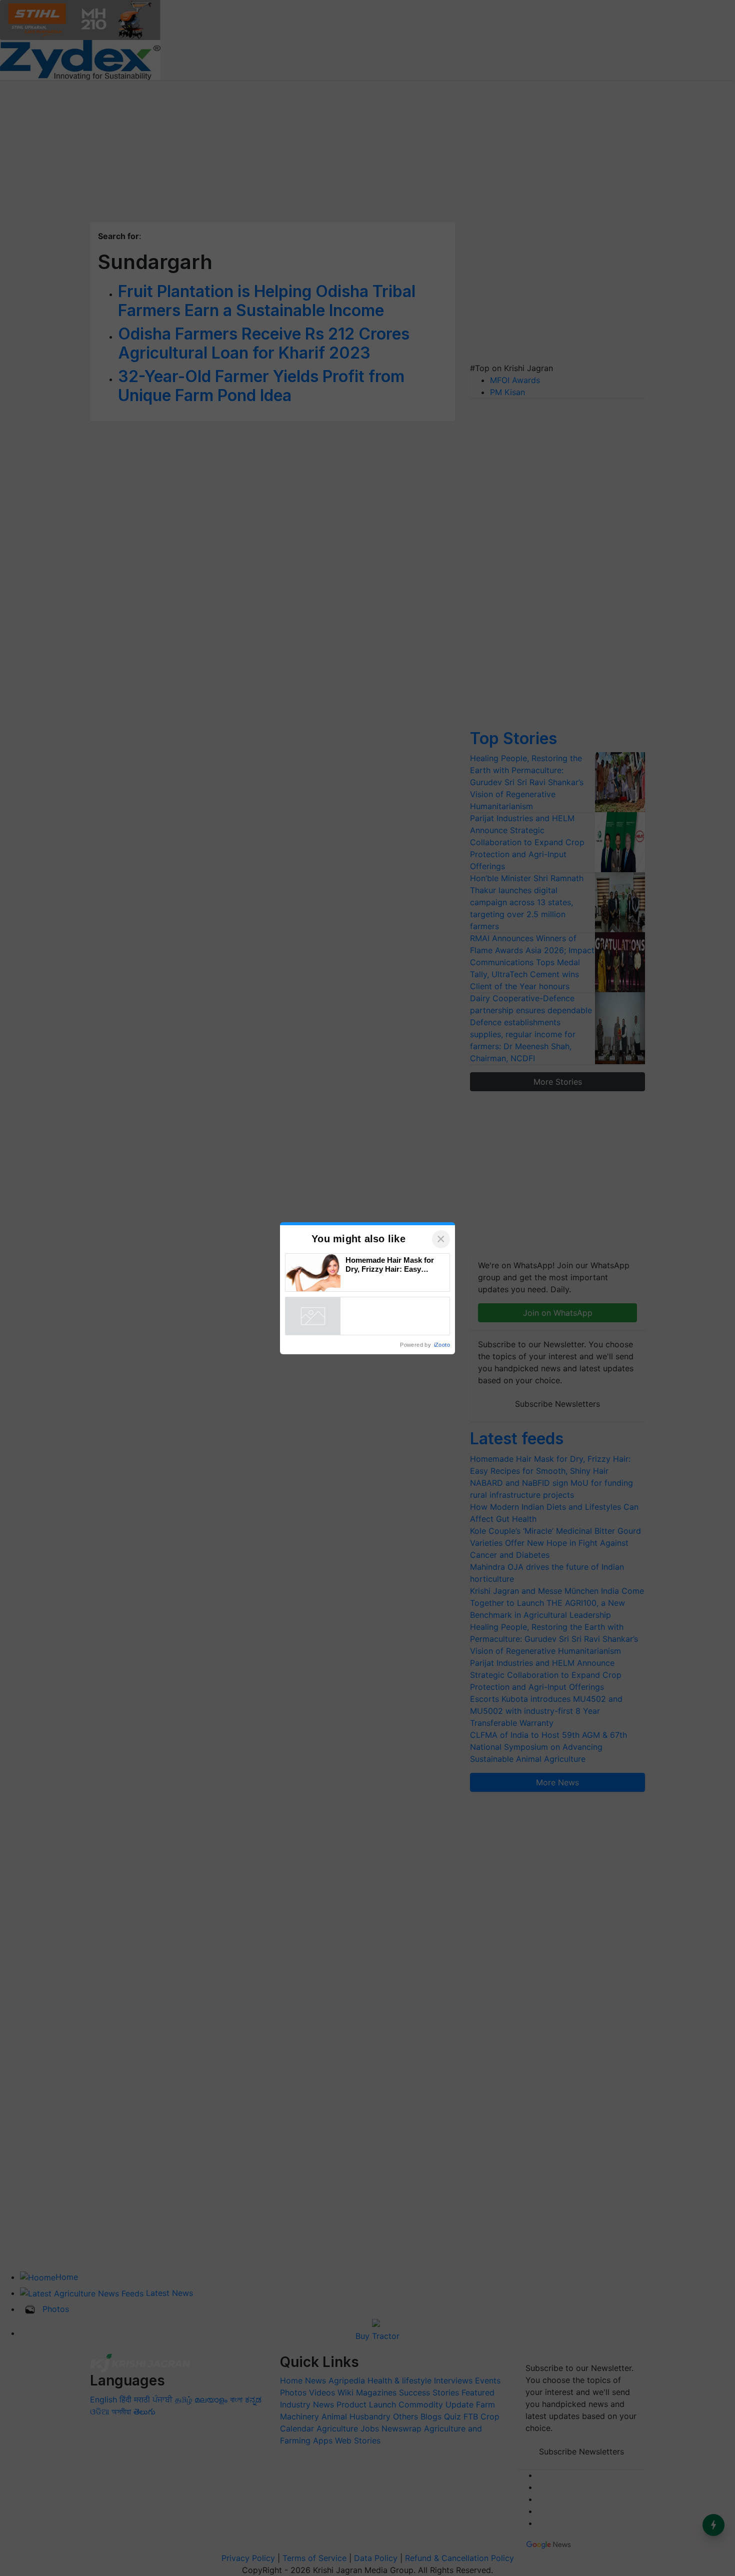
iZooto (442, 1345)
